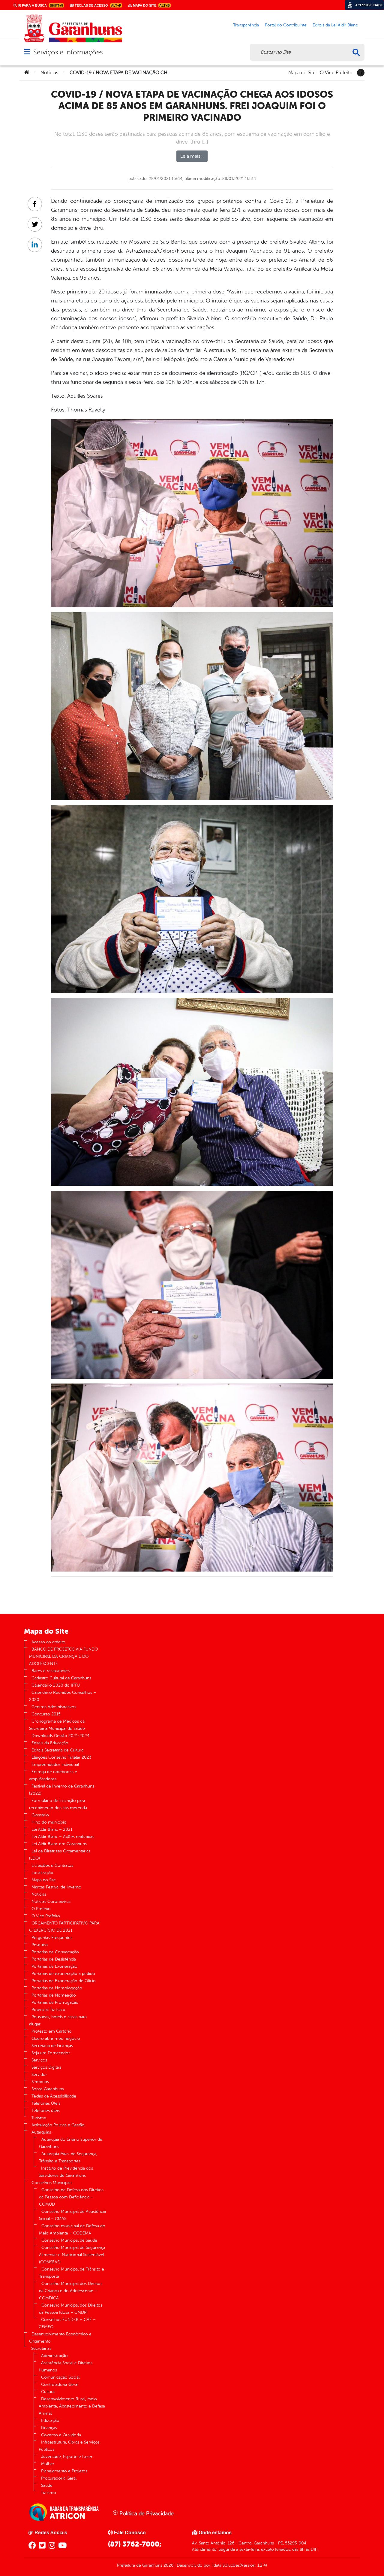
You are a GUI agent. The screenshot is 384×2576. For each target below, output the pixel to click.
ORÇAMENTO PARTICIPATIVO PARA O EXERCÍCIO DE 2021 (64, 1927)
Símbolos (40, 2082)
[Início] (27, 73)
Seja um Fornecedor (51, 2053)
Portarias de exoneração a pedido (63, 1974)
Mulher (48, 2464)
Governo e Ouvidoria (61, 2435)
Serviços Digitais (46, 2067)
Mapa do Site (302, 72)
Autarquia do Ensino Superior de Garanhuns (71, 2143)
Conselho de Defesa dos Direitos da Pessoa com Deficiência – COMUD (71, 2197)
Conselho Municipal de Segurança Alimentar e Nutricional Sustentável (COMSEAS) (72, 2255)
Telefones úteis (46, 2111)
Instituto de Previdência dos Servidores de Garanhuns (66, 2172)
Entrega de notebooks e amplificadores (53, 1775)
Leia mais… (192, 156)
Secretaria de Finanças (52, 2046)
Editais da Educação (50, 1743)
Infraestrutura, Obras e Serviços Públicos (69, 2446)
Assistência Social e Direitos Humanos (66, 2366)
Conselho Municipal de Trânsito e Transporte (72, 2273)
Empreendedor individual (55, 1765)
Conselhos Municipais (52, 2183)
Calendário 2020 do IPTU (56, 1685)
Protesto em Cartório (52, 2031)
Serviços (39, 2060)
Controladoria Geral (60, 2385)
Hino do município (49, 1822)
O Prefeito (41, 1909)
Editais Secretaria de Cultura (57, 1750)
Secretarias (41, 2348)
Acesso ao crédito (48, 1642)
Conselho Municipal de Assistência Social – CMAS (72, 2215)
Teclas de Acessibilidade (54, 2096)
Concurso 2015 (46, 1714)
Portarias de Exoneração (54, 1966)
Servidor (39, 2075)
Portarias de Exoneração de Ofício (64, 1981)
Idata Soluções (226, 2565)
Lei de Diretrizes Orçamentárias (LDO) (60, 1855)
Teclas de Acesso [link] (97, 5)
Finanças (49, 2428)
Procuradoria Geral (59, 2478)
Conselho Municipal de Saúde (69, 2240)
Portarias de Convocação (55, 1952)
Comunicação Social (60, 2377)
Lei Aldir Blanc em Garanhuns (59, 1844)
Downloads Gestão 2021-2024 (60, 1736)
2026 (168, 2565)
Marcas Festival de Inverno (56, 1887)
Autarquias (41, 2132)
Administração (54, 2356)
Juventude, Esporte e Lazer (67, 2457)
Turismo (39, 2118)
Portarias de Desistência (54, 1959)
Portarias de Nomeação (54, 1995)
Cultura (48, 2392)
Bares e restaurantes (51, 1671)
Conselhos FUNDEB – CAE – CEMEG (67, 2323)
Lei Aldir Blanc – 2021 (52, 1829)
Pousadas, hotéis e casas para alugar (58, 2020)
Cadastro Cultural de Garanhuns (61, 1678)
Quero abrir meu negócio (56, 2038)
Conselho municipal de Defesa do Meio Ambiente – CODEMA (72, 2230)
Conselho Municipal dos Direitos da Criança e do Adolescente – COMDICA (71, 2291)
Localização (42, 1873)
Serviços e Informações (68, 52)
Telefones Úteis (46, 2103)
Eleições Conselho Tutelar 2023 (61, 1757)
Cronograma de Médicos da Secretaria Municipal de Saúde (57, 1725)
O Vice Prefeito (336, 72)
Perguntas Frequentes (52, 1938)
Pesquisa (40, 1945)
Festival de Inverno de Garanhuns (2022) (62, 1790)
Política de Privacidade (146, 2514)
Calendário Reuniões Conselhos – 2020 (63, 1696)
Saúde (47, 2485)
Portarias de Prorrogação (55, 2002)
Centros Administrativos (54, 1707)
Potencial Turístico (48, 2010)
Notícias (49, 73)
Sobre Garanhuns (48, 2089)
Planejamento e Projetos (64, 2471)
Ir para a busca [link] (40, 5)
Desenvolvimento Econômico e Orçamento (60, 2338)
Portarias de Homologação (57, 1988)
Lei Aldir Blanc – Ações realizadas (63, 1837)
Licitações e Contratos (52, 1865)
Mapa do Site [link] (151, 5)
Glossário (40, 1815)
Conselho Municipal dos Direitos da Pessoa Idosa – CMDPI (71, 2309)
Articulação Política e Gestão (58, 2125)
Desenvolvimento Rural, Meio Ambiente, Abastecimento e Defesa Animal (72, 2406)
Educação (50, 2421)
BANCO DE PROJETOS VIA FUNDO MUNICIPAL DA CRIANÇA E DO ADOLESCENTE (63, 1656)
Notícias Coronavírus (51, 1902)
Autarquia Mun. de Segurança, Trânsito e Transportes (68, 2157)
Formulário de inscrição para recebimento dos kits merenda (58, 1804)
